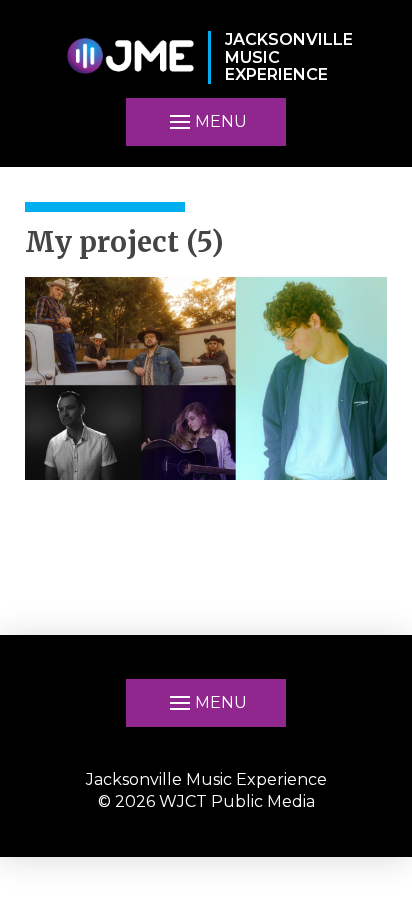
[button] (206, 122)
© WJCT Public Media (206, 801)
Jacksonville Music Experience (206, 779)
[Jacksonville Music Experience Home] (130, 57)
